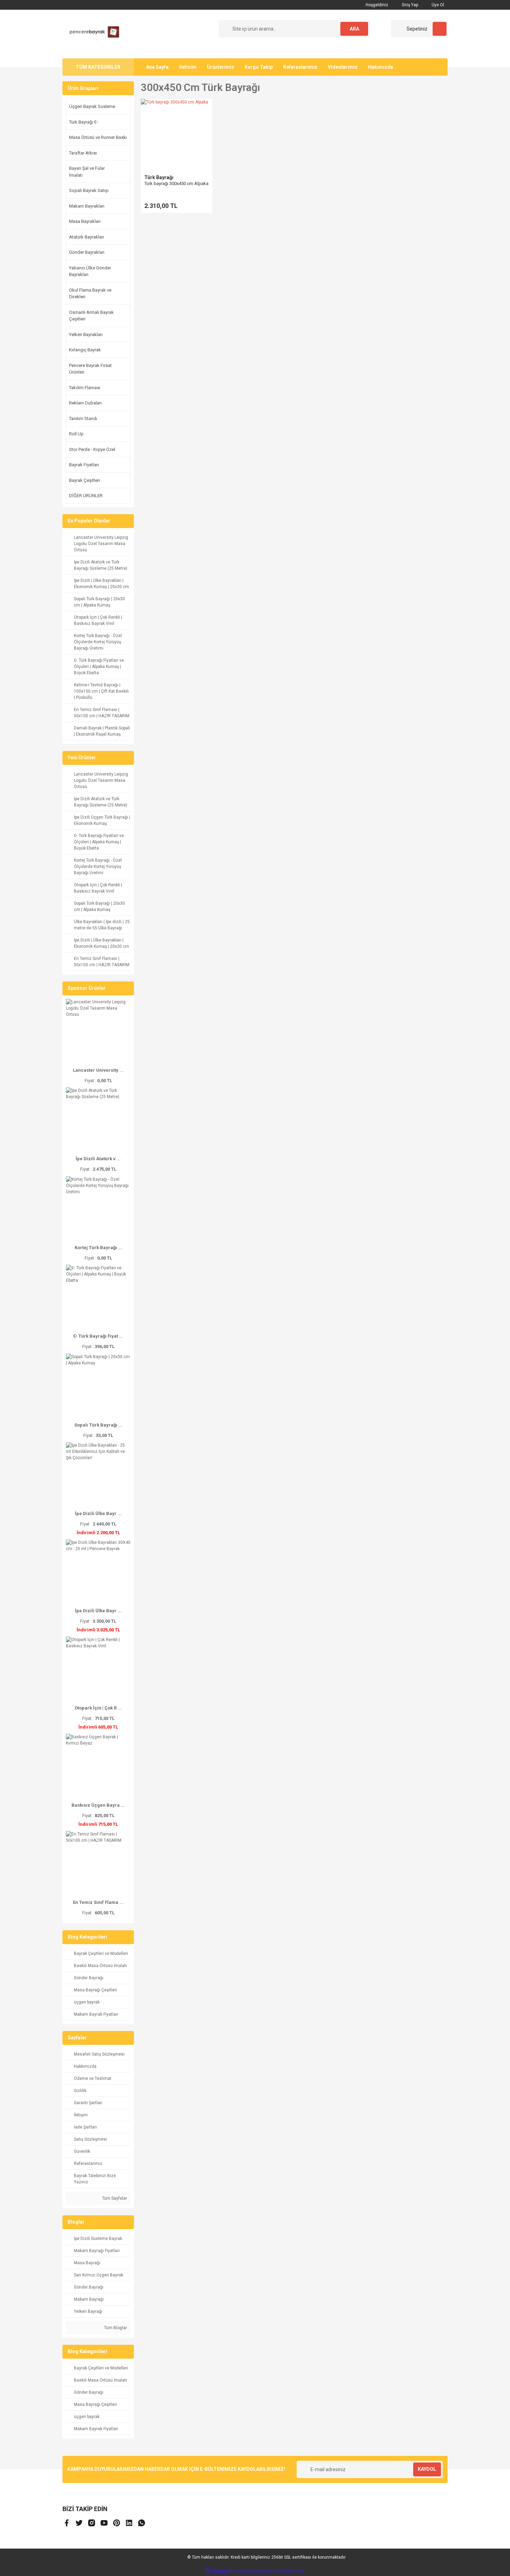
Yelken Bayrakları (86, 334)
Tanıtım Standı (83, 419)
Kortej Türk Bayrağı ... (98, 1248)
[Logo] (92, 34)
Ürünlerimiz (220, 67)
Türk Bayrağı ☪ (84, 122)
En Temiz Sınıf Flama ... (98, 1902)
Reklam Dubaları (85, 403)
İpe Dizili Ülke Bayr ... (98, 1513)
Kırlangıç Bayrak (85, 350)
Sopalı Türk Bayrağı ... (98, 1425)
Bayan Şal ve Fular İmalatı (87, 172)
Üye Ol (437, 5)
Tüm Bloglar (115, 2328)
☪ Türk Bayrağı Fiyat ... (98, 1336)
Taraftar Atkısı (83, 153)
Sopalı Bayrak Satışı (89, 190)
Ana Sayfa (157, 67)
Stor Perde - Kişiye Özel (92, 449)
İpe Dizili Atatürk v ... (98, 1159)
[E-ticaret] (254, 2571)
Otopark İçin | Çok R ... (98, 1708)
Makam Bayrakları (87, 206)
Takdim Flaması (85, 388)
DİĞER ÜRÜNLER (86, 496)
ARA (354, 29)
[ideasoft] (219, 2571)
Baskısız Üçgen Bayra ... (98, 1805)
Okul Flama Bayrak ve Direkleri (90, 294)
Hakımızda (381, 67)
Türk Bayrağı (159, 177)
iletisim (188, 67)
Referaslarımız (300, 67)
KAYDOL (427, 2469)
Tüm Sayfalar (114, 2198)
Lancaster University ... (98, 1070)
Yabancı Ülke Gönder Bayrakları (90, 271)
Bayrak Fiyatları (84, 465)
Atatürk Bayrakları (87, 237)
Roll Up (76, 434)
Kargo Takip (259, 67)
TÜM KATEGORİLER (98, 67)
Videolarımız (343, 67)
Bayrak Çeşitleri (84, 480)
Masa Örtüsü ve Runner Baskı (98, 137)
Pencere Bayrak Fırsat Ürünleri (90, 369)
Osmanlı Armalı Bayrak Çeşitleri (91, 316)
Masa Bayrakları (85, 221)
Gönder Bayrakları (87, 252)
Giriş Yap (409, 5)
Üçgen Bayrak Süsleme (92, 106)
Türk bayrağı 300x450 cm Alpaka (176, 183)
